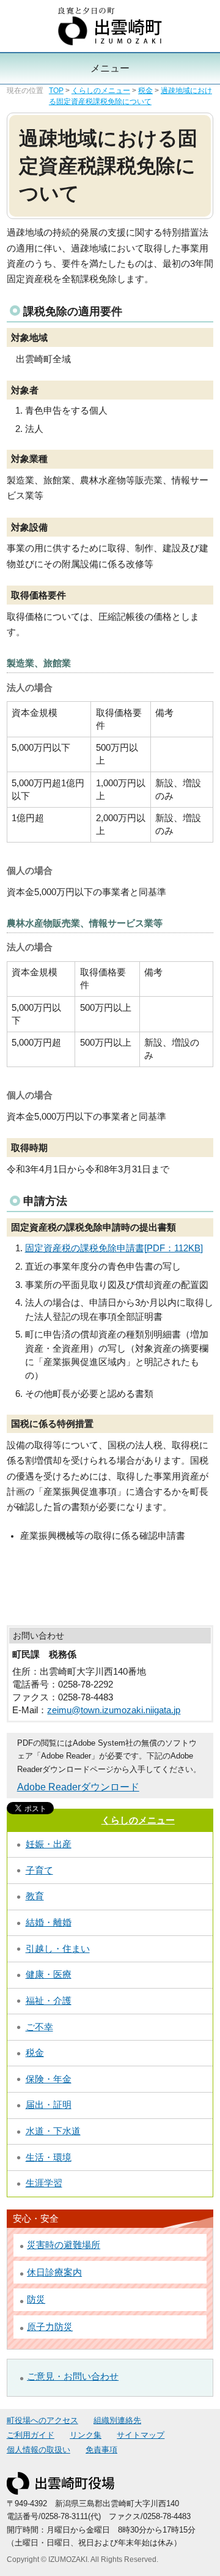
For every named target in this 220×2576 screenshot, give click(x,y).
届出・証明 (49, 2105)
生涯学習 (44, 2183)
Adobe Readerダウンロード (78, 1787)
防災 (36, 2299)
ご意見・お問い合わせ (73, 2377)
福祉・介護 (49, 2001)
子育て (39, 1871)
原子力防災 (50, 2327)
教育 (35, 1896)
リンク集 (86, 2435)
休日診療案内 (54, 2273)
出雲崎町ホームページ (110, 26)
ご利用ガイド (31, 2435)
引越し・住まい (58, 1949)
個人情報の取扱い (38, 2450)
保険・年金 (49, 2079)
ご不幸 (39, 2027)
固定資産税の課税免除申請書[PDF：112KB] (114, 1248)
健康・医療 (49, 1975)
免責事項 (101, 2450)
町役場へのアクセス (42, 2421)
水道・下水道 (53, 2131)
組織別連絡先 (117, 2421)
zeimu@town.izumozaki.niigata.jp (114, 1710)
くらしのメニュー (101, 91)
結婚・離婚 (49, 1923)
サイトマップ (141, 2435)
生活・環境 (49, 2157)
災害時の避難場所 (64, 2245)
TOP (56, 91)
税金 (145, 91)
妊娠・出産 (49, 1844)
